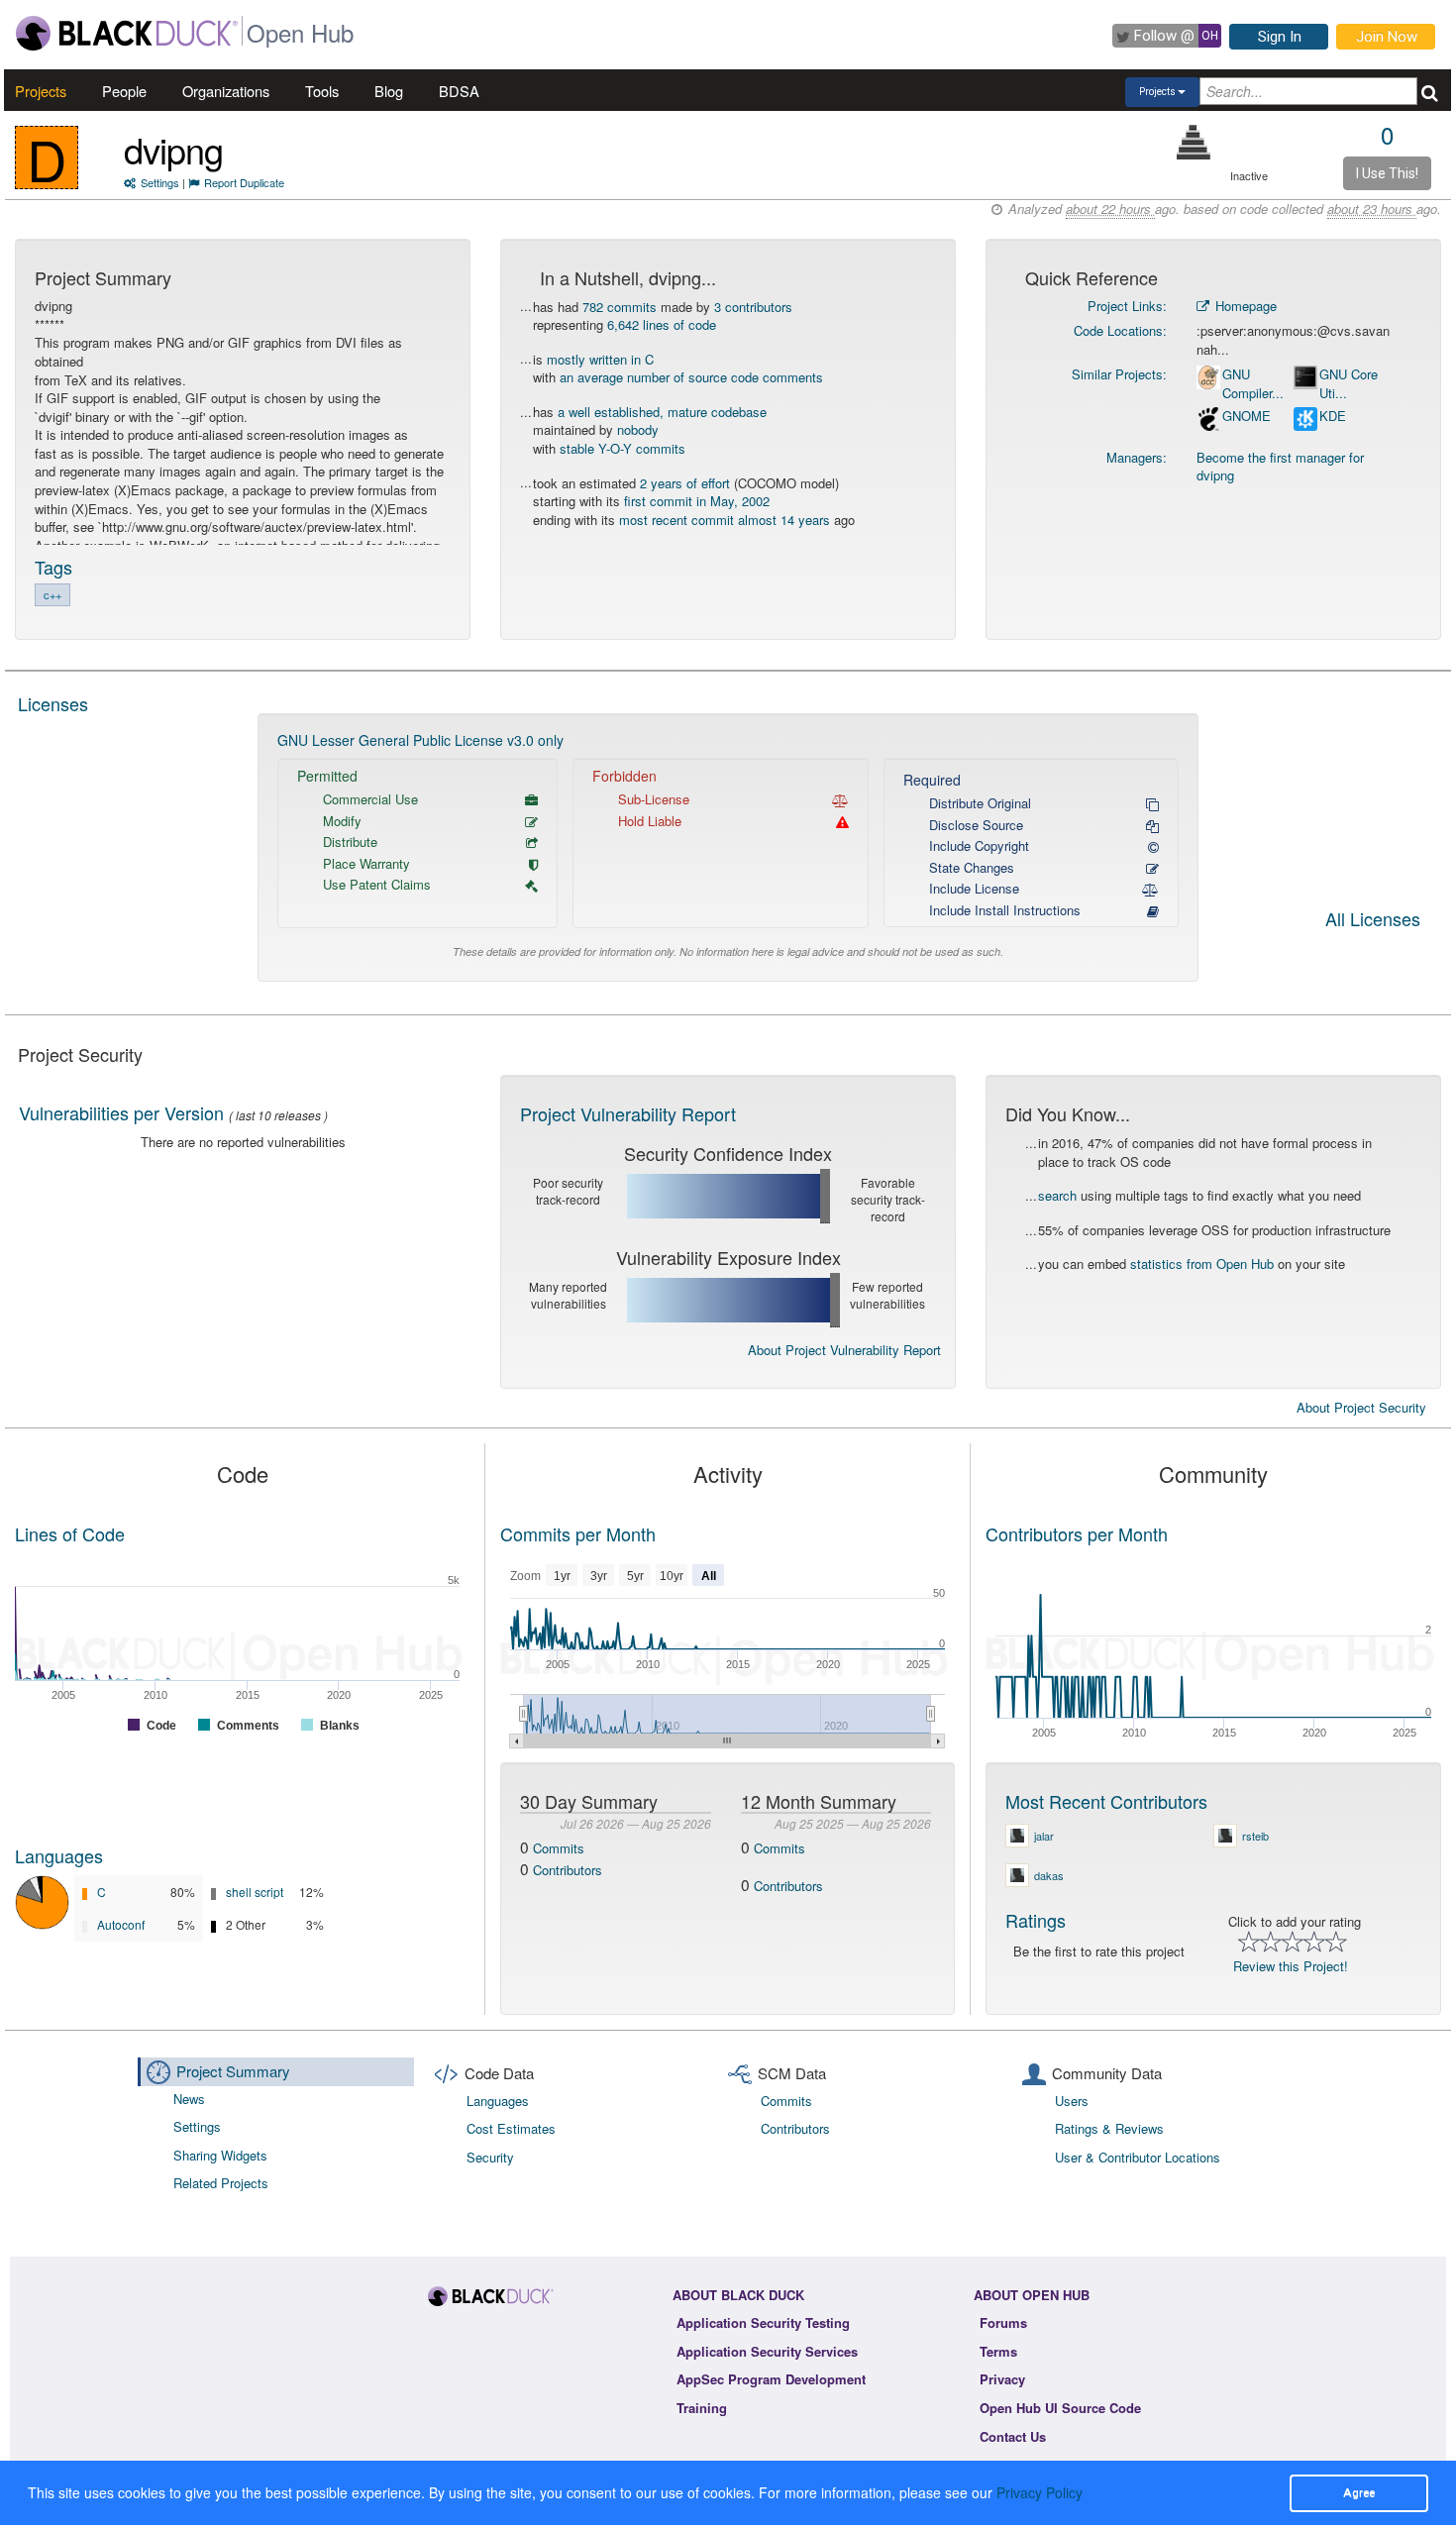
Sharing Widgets (220, 2155)
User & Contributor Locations (1138, 2157)
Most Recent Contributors (1106, 1801)
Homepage (1244, 306)
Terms (998, 2351)
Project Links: (1127, 306)
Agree (1359, 2492)
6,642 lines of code (662, 324)
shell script (255, 1892)
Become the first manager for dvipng (1280, 467)
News (189, 2099)
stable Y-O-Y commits (623, 448)
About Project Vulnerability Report (844, 1350)
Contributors (568, 1870)
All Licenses (1373, 920)
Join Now (1387, 37)
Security (490, 2157)
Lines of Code (70, 1533)
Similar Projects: (1119, 374)
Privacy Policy (1040, 2492)
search (1057, 1195)
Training (702, 2408)
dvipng (173, 149)
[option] (728, 847)
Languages (59, 1855)
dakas (1049, 1875)
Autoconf (121, 1924)
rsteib (1255, 1836)
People (124, 91)
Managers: (1137, 457)
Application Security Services (767, 2351)
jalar (1044, 1836)
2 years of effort (685, 483)
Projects (41, 91)
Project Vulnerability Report (628, 1113)
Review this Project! (1291, 1966)
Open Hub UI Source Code (1060, 2408)
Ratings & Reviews (1109, 2128)
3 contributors (753, 307)
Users (1072, 2101)
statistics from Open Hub (1202, 1264)
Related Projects (221, 2183)
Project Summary (233, 2071)
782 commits (620, 307)
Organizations (226, 91)
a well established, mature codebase (662, 412)
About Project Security (1361, 1408)
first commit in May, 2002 (697, 501)
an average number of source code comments (691, 377)
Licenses (53, 703)
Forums (1003, 2322)
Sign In (1280, 37)
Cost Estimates (511, 2128)
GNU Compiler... (1253, 384)
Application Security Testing (763, 2322)
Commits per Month (578, 1533)
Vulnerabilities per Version (121, 1112)
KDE (1333, 416)
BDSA (459, 91)
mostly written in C (600, 359)
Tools (322, 91)
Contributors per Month (1077, 1533)
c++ (52, 594)
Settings (160, 182)
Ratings (1036, 1920)
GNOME (1247, 416)
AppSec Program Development (771, 2379)
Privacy (1002, 2379)
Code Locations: (1120, 330)
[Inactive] (1194, 142)
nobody (638, 429)
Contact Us (1013, 2436)
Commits (559, 1848)
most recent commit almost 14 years (725, 520)
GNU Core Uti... (1349, 384)
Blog (389, 91)
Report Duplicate (244, 182)
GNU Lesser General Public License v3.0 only (420, 740)
